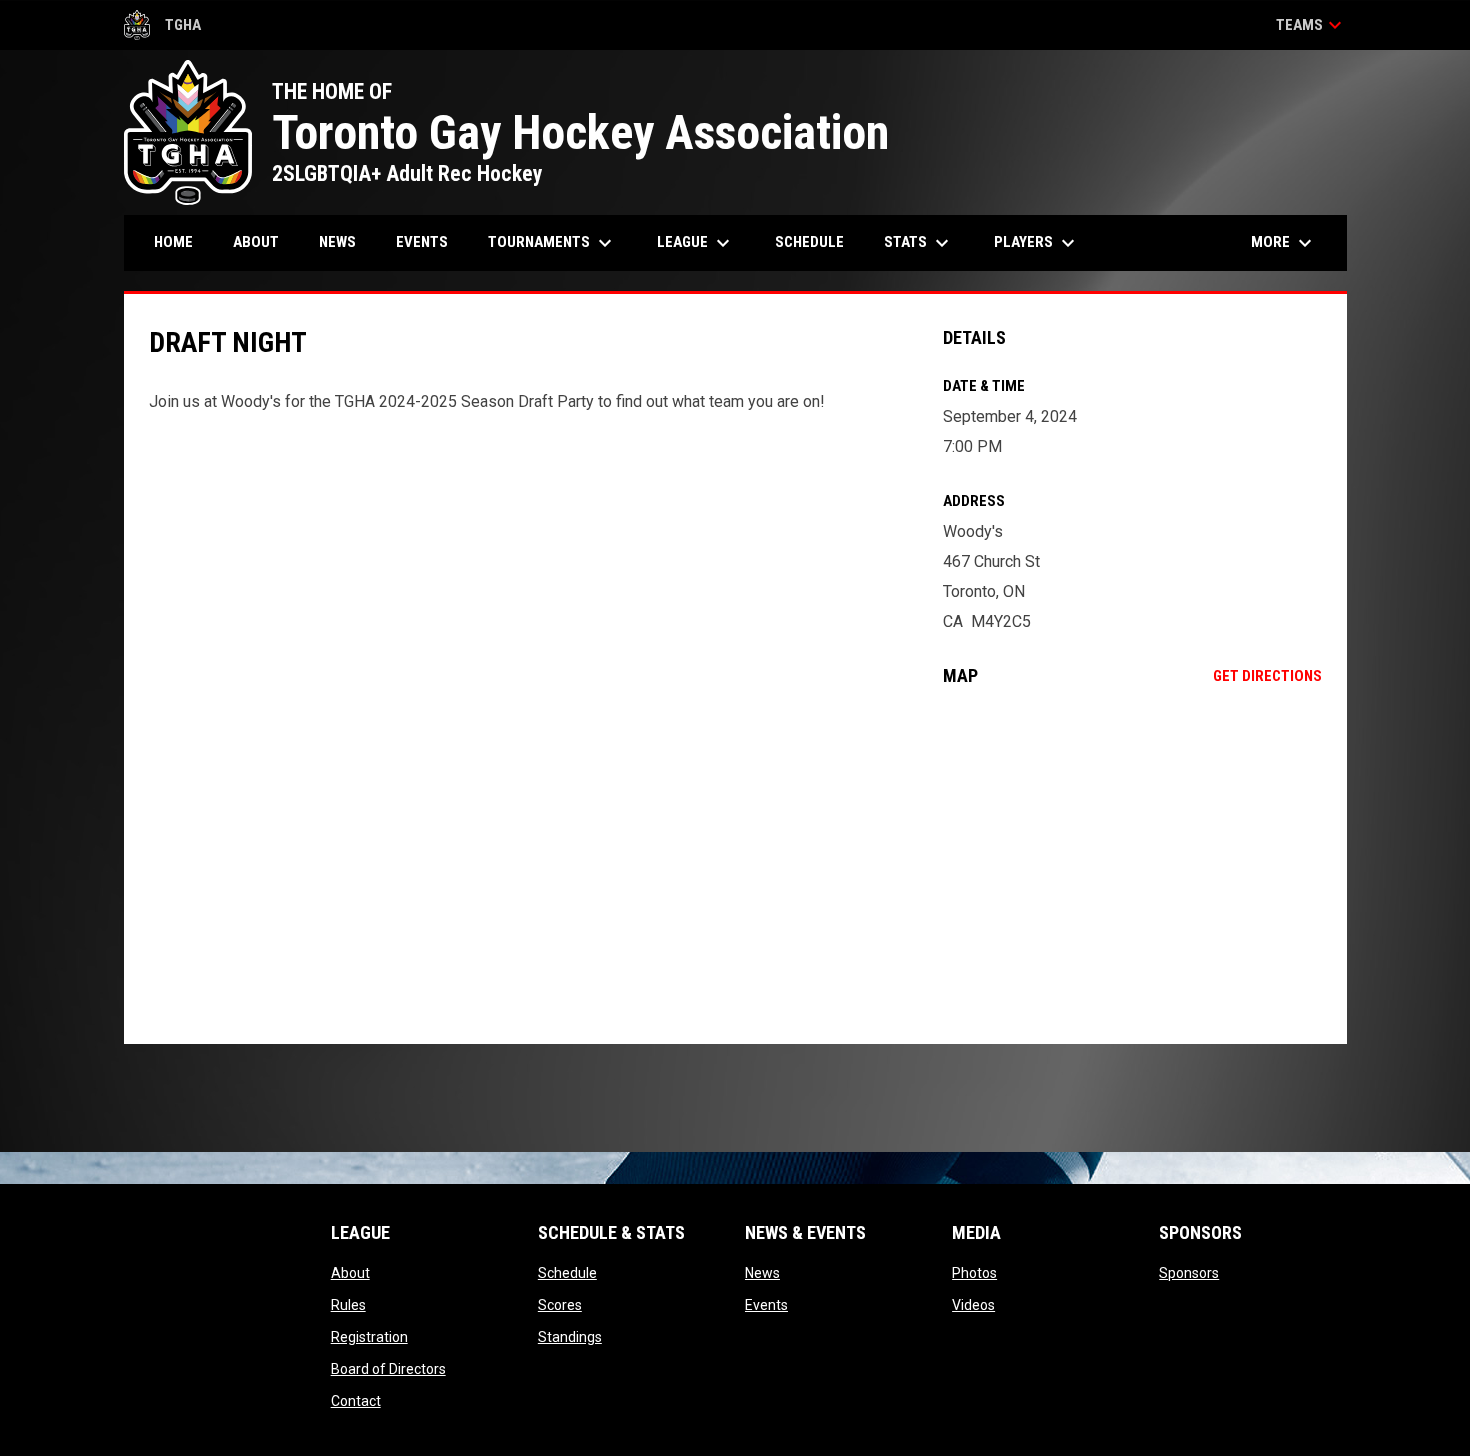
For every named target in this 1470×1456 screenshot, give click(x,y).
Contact (356, 1401)
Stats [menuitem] (919, 243)
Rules (348, 1305)
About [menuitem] (256, 242)
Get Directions (1267, 676)
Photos (974, 1273)
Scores (560, 1305)
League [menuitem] (696, 243)
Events (766, 1305)
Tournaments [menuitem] (552, 243)
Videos (973, 1305)
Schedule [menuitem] (809, 242)
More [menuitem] (1284, 243)
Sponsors (1189, 1273)
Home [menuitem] (173, 242)
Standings (570, 1337)
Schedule (567, 1273)
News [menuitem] (337, 242)
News (762, 1273)
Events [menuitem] (422, 242)
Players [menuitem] (1037, 243)
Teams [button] (1311, 25)
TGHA (163, 28)
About (350, 1273)
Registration (369, 1337)
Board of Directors (388, 1369)
